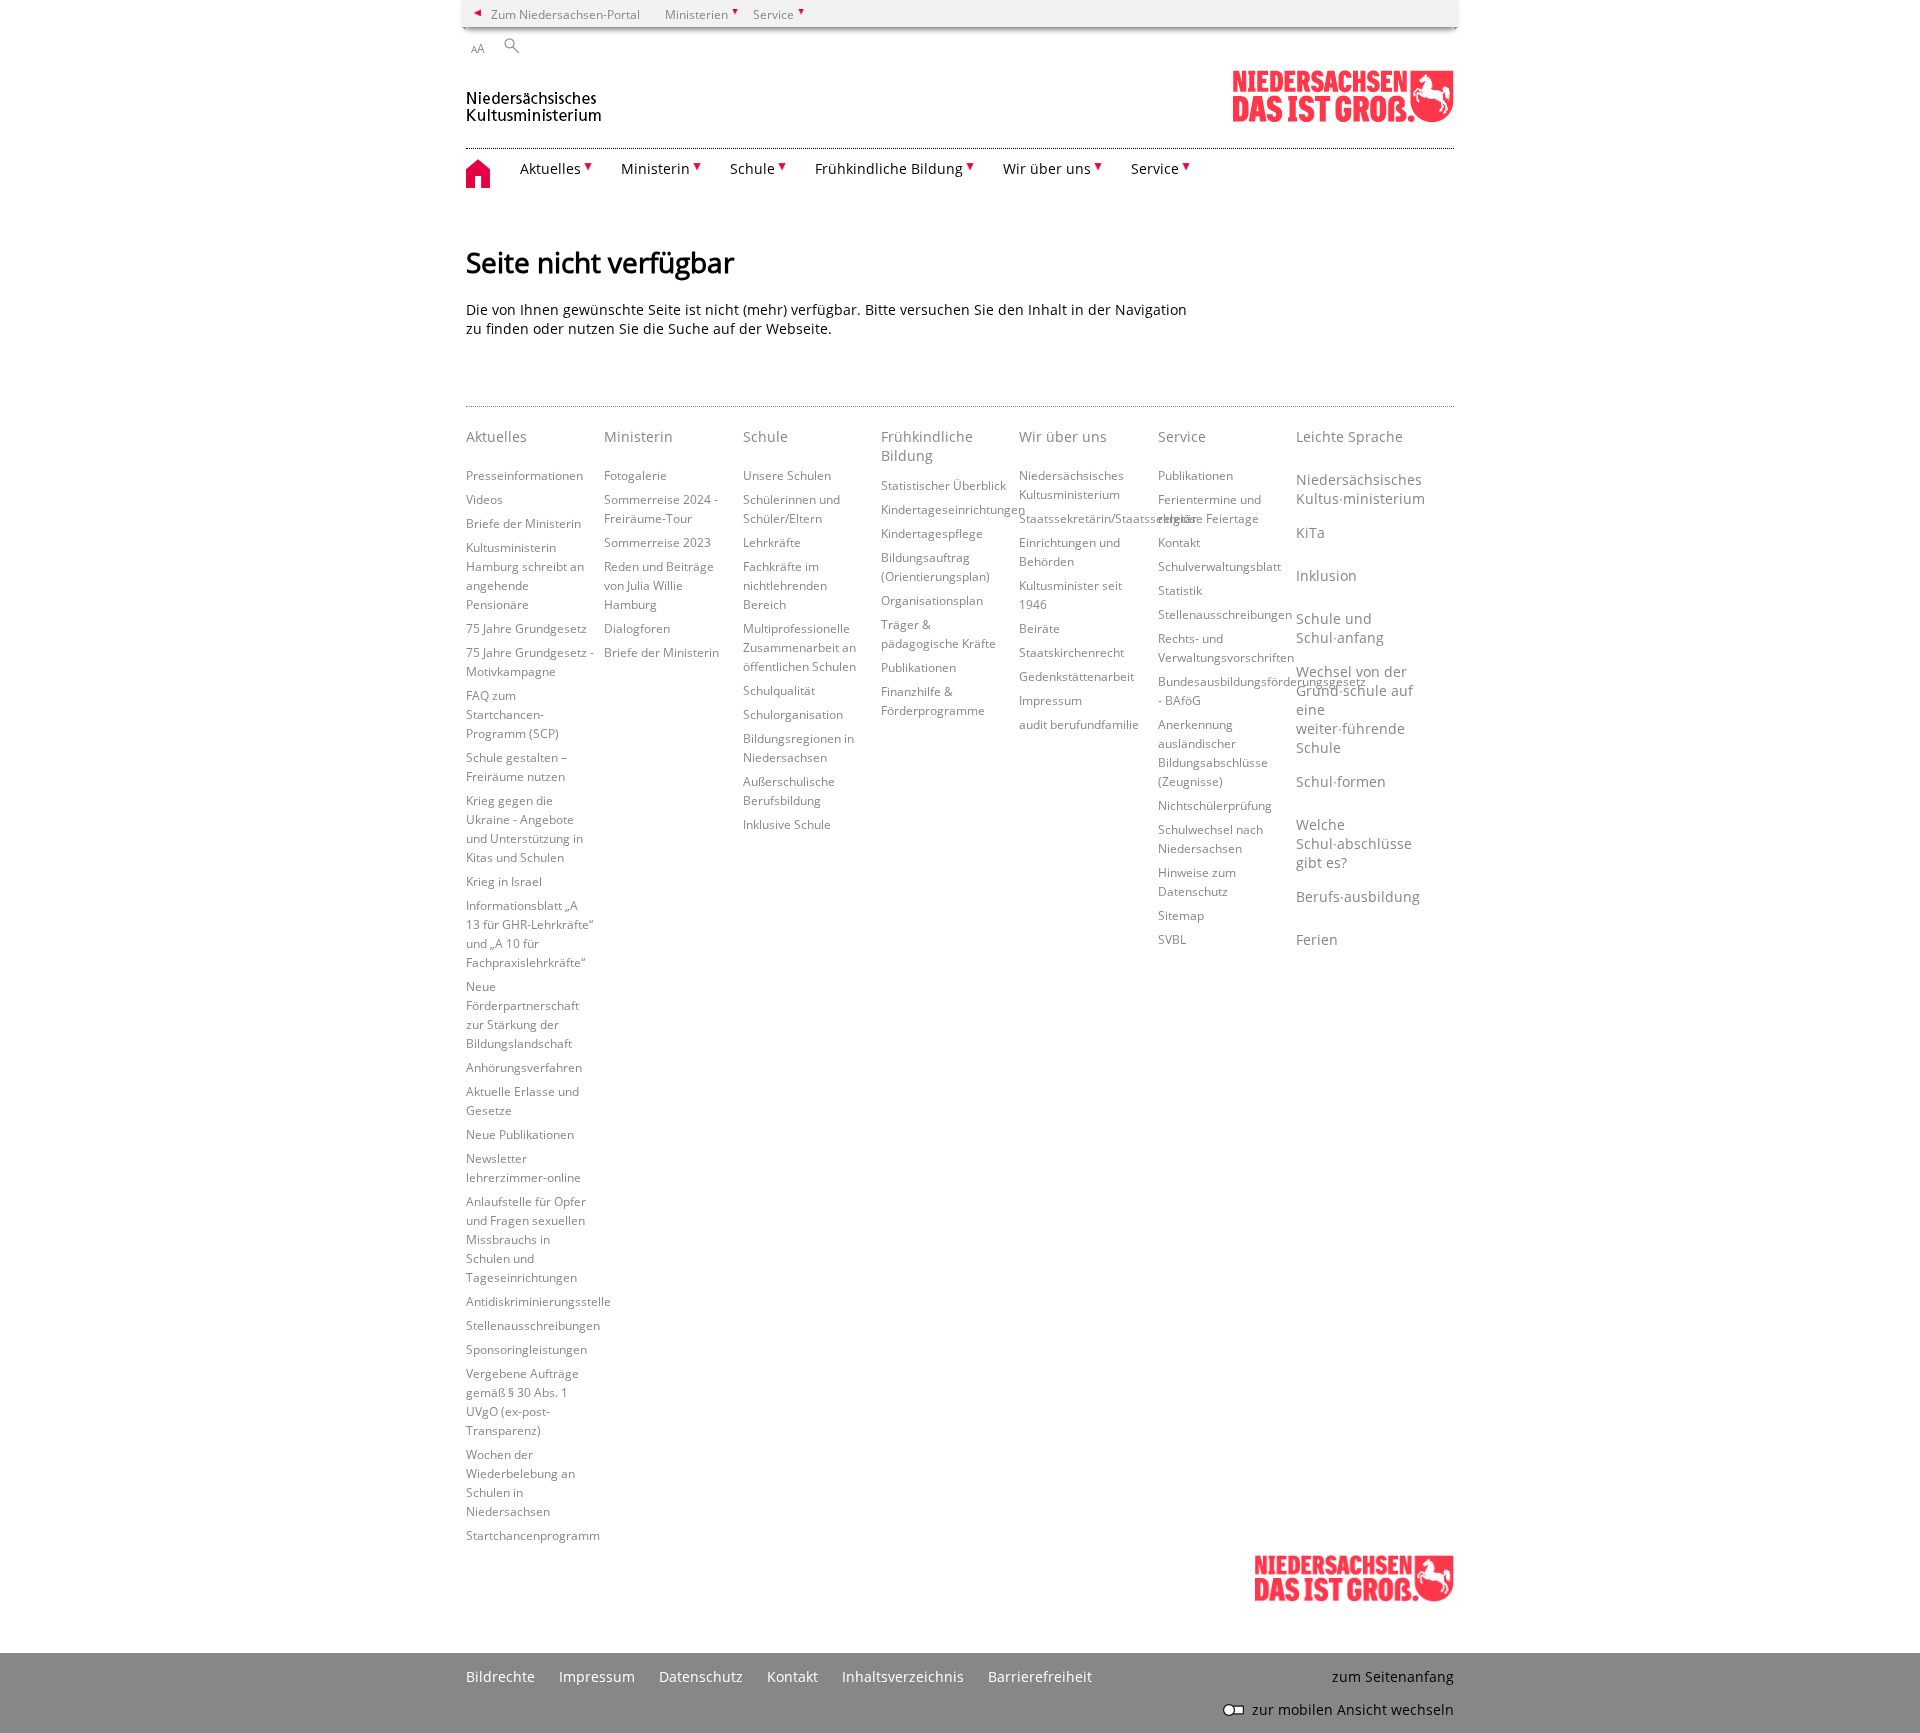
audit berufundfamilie (1079, 724)
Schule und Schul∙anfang (1340, 628)
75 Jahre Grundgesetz (526, 628)
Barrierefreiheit (1040, 1676)
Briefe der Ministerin (523, 523)
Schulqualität (779, 690)
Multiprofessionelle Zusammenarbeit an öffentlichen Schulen (799, 647)
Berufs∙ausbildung (1358, 896)
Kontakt (1179, 542)
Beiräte (1039, 628)
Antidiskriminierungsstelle (538, 1301)
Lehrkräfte (772, 542)
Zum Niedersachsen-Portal (565, 14)
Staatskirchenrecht (1071, 652)
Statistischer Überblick (943, 485)
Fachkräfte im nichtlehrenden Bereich (785, 585)
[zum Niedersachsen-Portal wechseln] (1343, 118)
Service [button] (1155, 168)
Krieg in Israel (504, 881)
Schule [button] (752, 168)
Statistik (1180, 590)
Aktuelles (496, 436)
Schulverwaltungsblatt (1219, 566)
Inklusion (1326, 575)
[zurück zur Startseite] (534, 98)
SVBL (1172, 939)
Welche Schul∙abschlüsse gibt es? (1354, 843)
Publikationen (918, 667)
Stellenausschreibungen (533, 1325)
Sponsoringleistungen (526, 1349)
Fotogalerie (635, 475)
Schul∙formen (1341, 781)
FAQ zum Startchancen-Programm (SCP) (512, 714)
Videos (484, 499)
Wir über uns (1063, 436)
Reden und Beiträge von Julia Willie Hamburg (659, 585)
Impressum (1050, 700)
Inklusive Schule (787, 824)
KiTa (1310, 532)
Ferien (1317, 939)
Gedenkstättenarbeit (1076, 676)
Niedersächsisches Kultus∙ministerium (1360, 489)
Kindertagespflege (932, 533)
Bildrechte (500, 1676)
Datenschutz (701, 1676)
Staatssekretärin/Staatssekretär (1108, 518)
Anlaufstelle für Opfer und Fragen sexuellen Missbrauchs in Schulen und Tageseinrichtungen (526, 1239)
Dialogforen (637, 628)
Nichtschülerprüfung (1215, 805)
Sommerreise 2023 (657, 542)
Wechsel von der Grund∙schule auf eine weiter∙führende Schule (1354, 709)
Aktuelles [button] (550, 168)
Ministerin (638, 436)
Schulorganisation (793, 714)
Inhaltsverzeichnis (903, 1676)
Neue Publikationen (520, 1134)
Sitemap (1181, 915)
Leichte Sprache (1349, 436)
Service (1182, 436)
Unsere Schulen (787, 475)
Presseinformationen (524, 475)
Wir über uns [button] (1047, 168)
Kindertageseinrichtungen (953, 509)
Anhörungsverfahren (524, 1067)
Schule (765, 436)
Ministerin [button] (655, 168)
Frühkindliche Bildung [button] (889, 168)
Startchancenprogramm (533, 1535)
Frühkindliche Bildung (927, 446)
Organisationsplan (932, 600)
